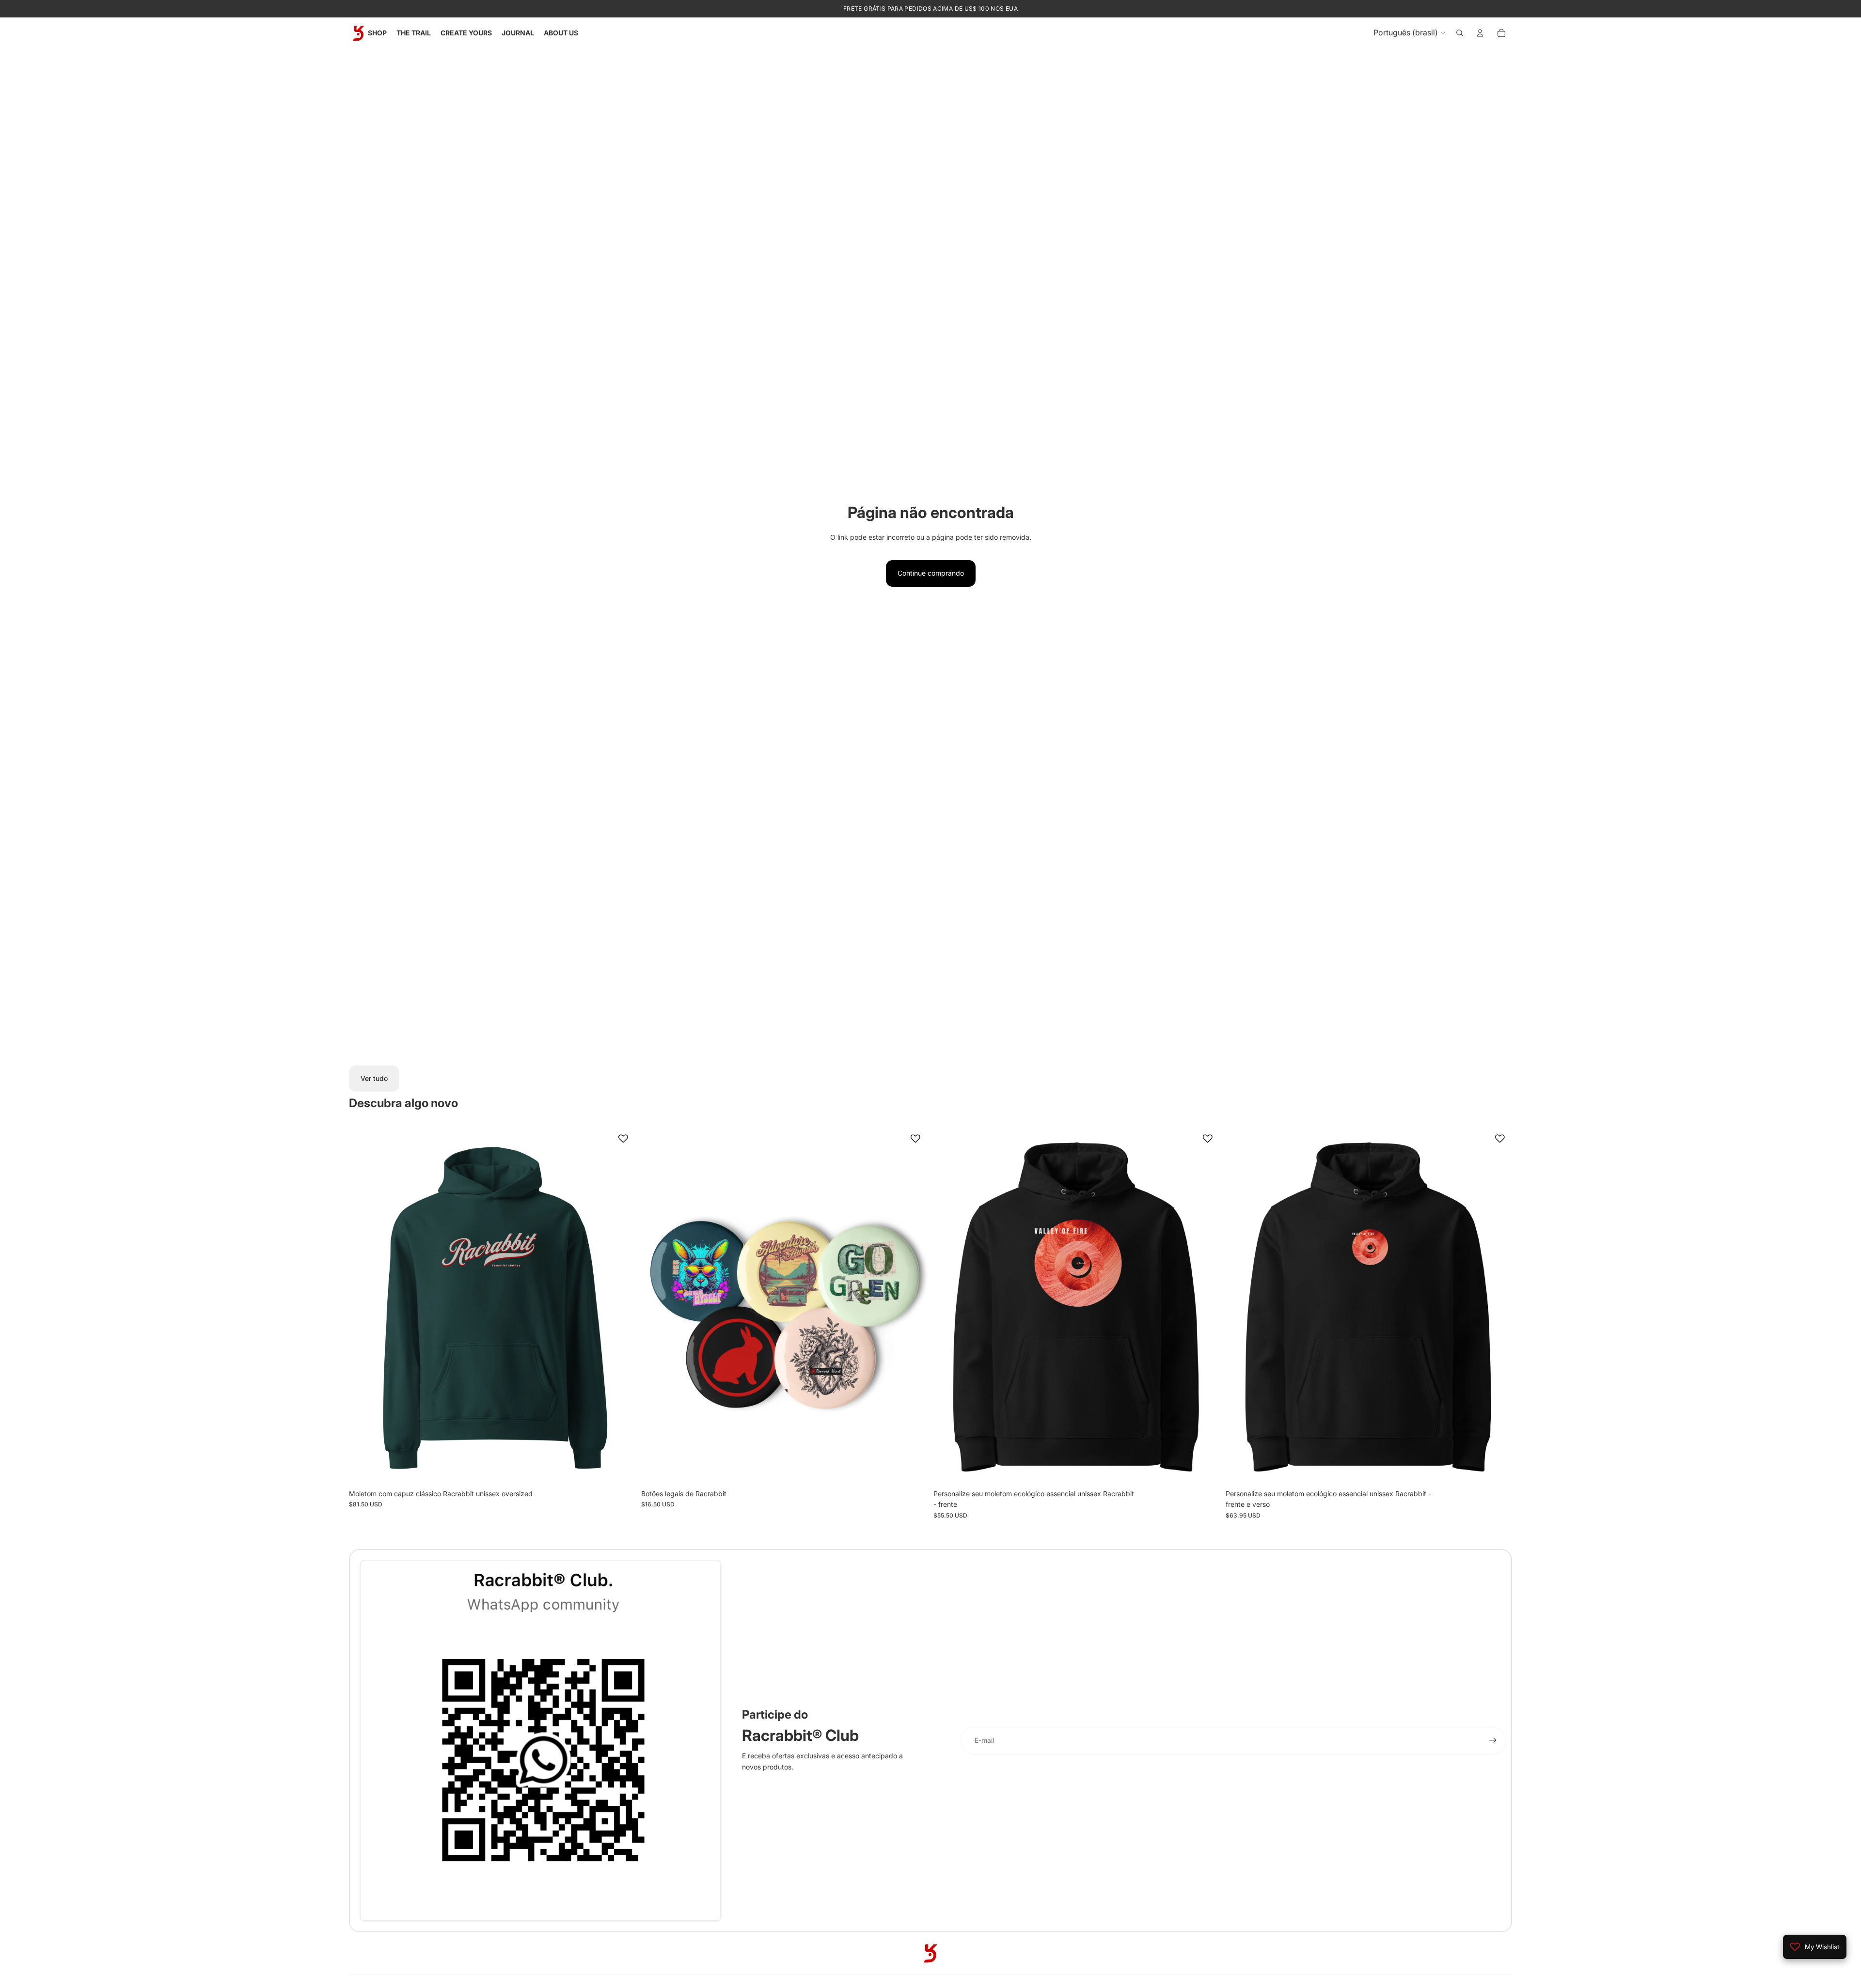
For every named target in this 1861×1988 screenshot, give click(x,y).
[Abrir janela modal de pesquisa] (1460, 33)
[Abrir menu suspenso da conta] (1480, 33)
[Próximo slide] (621, 1305)
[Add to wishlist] (623, 1139)
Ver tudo (374, 1078)
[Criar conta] (1493, 1740)
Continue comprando (931, 573)
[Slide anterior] (363, 1305)
